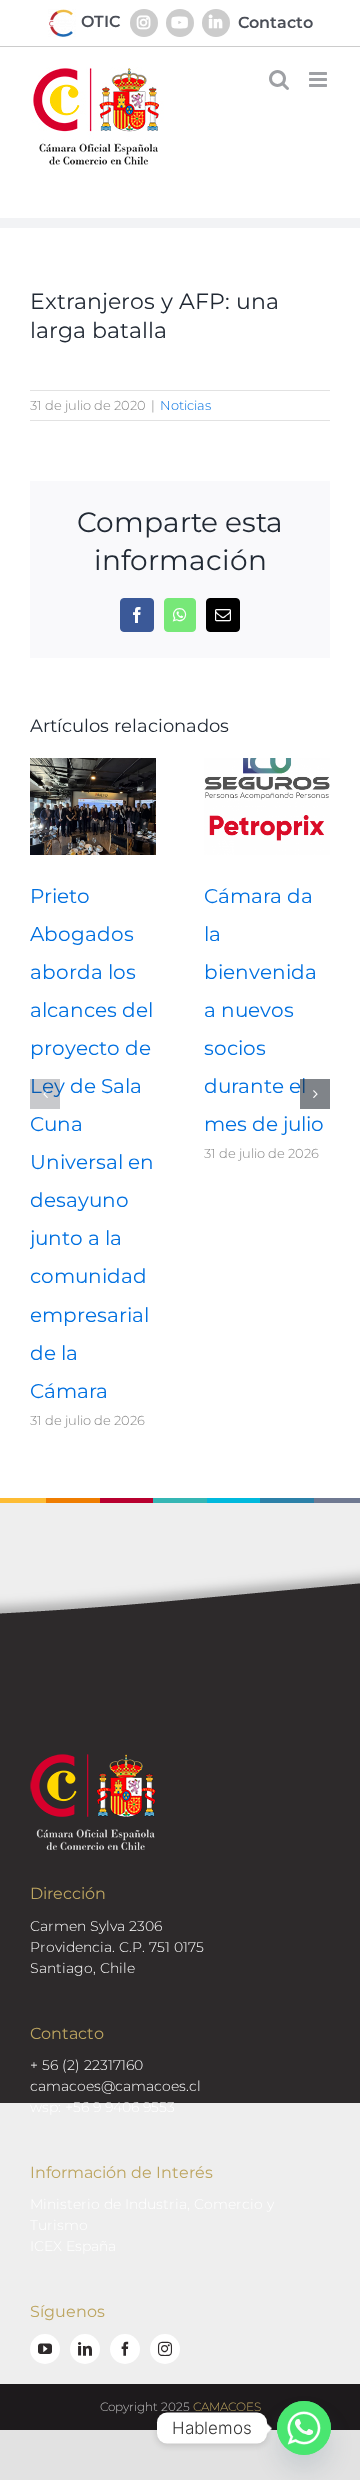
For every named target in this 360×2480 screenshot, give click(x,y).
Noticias (185, 405)
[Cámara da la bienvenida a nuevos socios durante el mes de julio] (267, 767)
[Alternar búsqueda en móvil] (279, 79)
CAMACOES (227, 2406)
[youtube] (45, 2349)
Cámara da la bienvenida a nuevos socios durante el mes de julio (264, 1010)
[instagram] (165, 2349)
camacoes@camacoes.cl (115, 2086)
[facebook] (125, 2349)
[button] (45, 1094)
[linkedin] (85, 2349)
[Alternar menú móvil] (319, 79)
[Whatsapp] (304, 2428)
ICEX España (73, 2246)
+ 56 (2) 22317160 (86, 2065)
